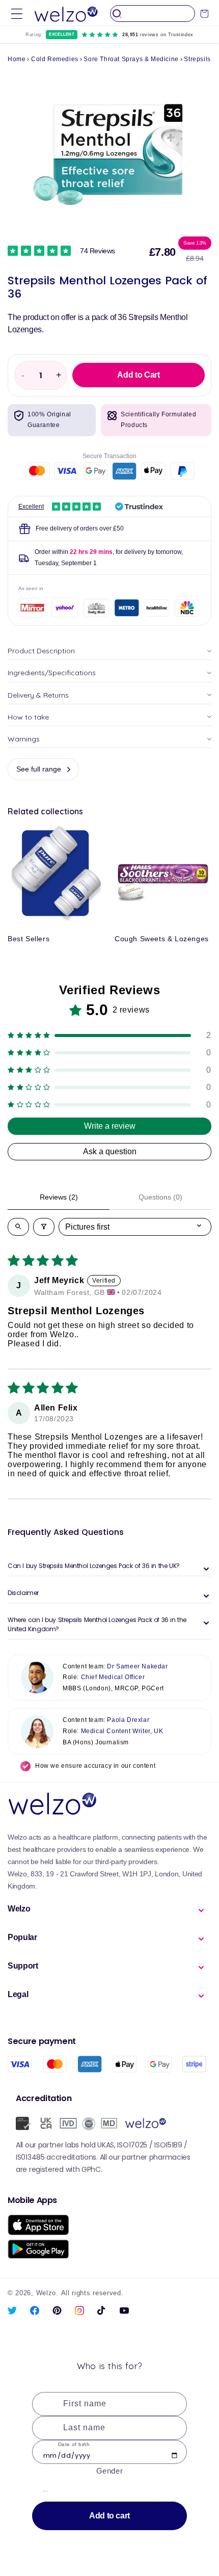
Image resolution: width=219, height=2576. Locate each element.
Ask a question (110, 1151)
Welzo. (47, 2293)
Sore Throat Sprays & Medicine (131, 59)
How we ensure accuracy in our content (95, 1766)
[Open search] (18, 1227)
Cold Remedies (55, 59)
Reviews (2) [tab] (59, 1197)
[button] (17, 14)
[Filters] (44, 1227)
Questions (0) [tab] (160, 1197)
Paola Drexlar (128, 1720)
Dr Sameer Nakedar (137, 1666)
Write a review (110, 1126)
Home (17, 59)
